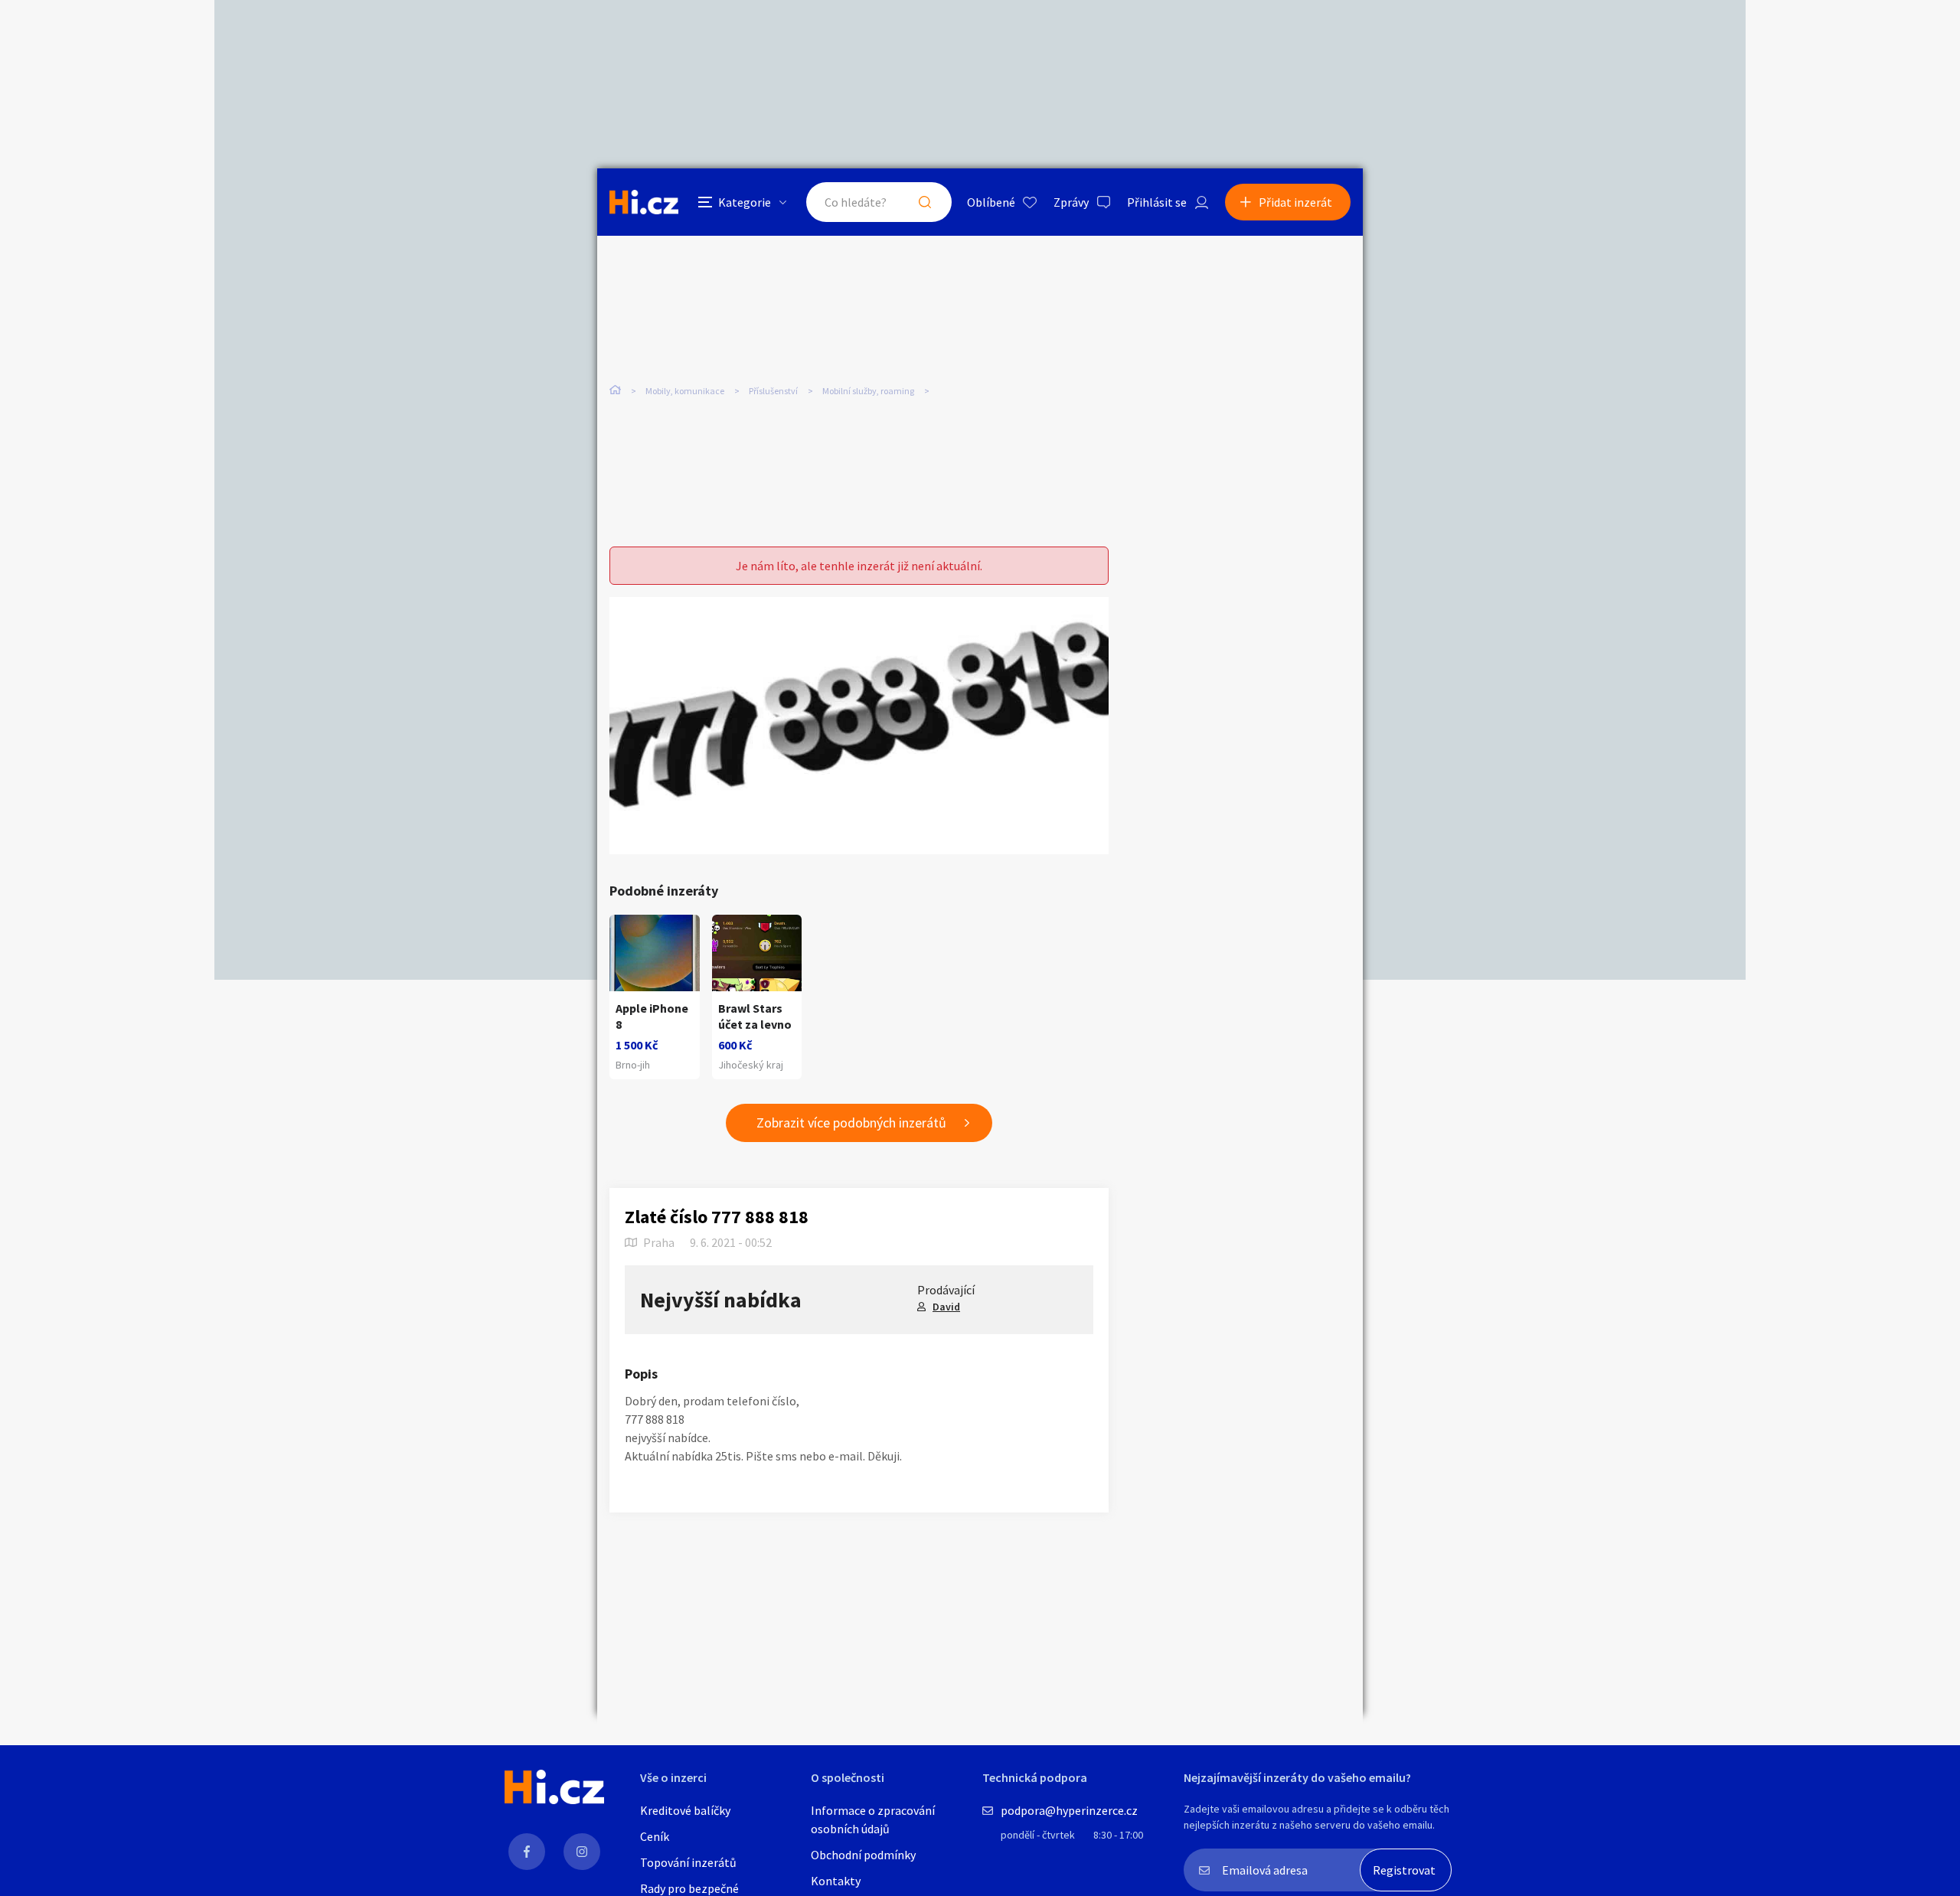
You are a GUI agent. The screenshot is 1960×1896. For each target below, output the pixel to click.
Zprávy (1071, 202)
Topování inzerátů (688, 1862)
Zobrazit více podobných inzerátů (851, 1123)
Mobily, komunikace (685, 391)
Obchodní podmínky (863, 1855)
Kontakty (836, 1881)
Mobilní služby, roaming (868, 391)
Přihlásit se (1157, 202)
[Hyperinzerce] (644, 202)
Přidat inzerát (1295, 202)
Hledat (925, 202)
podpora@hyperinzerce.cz (1069, 1810)
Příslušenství (773, 391)
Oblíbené (991, 202)
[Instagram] (582, 1852)
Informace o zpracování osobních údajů (873, 1819)
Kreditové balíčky (685, 1810)
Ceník (655, 1836)
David (946, 1307)
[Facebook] (527, 1852)
